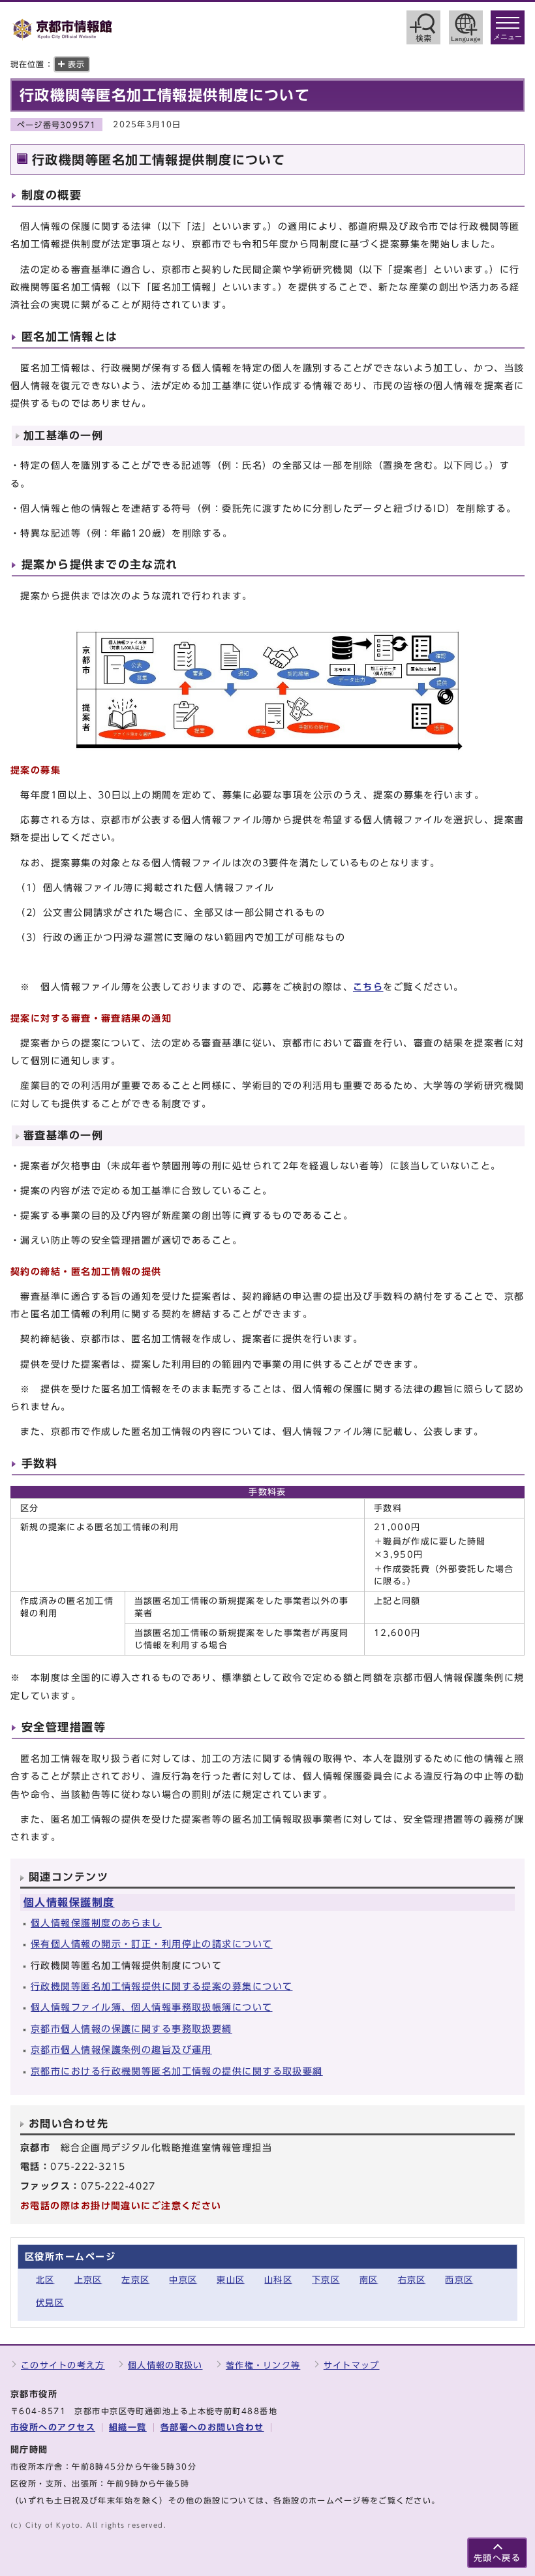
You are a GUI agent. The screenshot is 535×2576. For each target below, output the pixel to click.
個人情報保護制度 (69, 1902)
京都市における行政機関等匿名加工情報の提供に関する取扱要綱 (177, 2071)
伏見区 (50, 2303)
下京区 (326, 2280)
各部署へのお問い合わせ (212, 2427)
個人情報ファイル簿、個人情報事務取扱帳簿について (152, 2007)
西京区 (459, 2280)
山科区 (278, 2280)
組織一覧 (128, 2427)
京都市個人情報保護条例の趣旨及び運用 (121, 2050)
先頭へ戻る (497, 2558)
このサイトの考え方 (63, 2365)
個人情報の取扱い (165, 2365)
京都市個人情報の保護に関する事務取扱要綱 (131, 2029)
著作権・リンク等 (263, 2365)
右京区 (412, 2280)
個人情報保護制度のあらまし (96, 1923)
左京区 (135, 2280)
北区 (45, 2280)
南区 (369, 2280)
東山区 (231, 2280)
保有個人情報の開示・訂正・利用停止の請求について (152, 1944)
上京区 (88, 2280)
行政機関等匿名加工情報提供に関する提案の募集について (161, 1986)
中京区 (183, 2280)
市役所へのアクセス (53, 2427)
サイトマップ (352, 2365)
